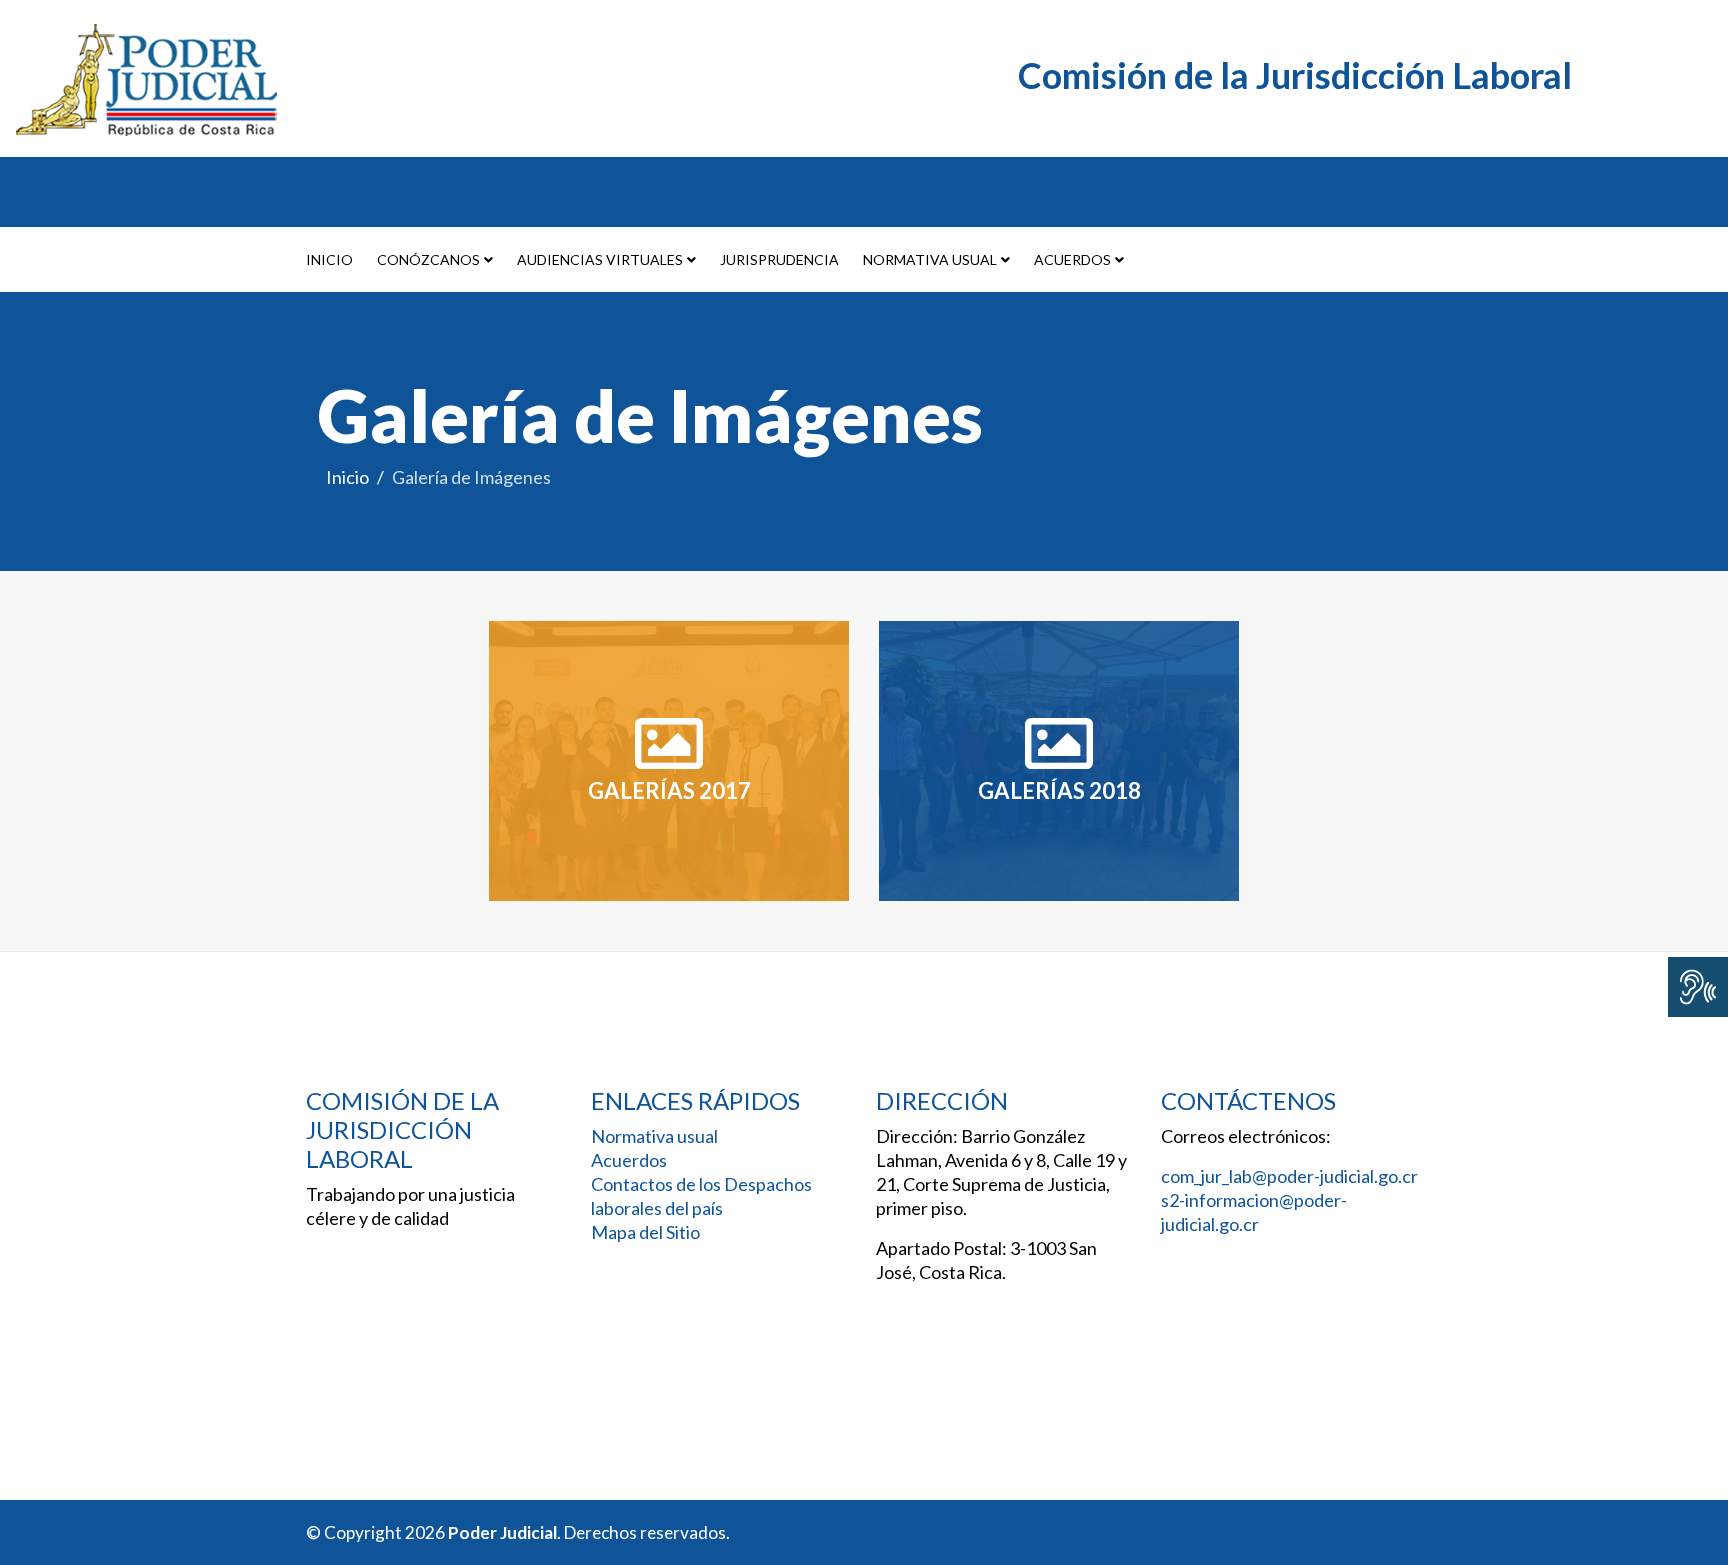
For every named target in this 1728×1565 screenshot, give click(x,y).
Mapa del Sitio (645, 1232)
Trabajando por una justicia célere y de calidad (410, 1206)
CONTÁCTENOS (1248, 1101)
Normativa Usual (930, 259)
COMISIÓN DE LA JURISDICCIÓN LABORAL (402, 1130)
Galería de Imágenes (650, 415)
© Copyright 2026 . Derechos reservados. (518, 1532)
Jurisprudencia (779, 259)
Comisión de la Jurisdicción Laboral (1302, 75)
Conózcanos (428, 259)
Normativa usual (654, 1136)
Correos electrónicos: (1249, 1136)
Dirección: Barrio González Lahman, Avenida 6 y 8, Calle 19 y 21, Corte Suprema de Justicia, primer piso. (1001, 1172)
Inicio (329, 259)
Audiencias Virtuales (600, 259)
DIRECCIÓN (942, 1101)
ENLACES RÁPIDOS (695, 1101)
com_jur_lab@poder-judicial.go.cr (1289, 1176)
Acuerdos (1072, 259)
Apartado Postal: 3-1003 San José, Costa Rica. (986, 1260)
